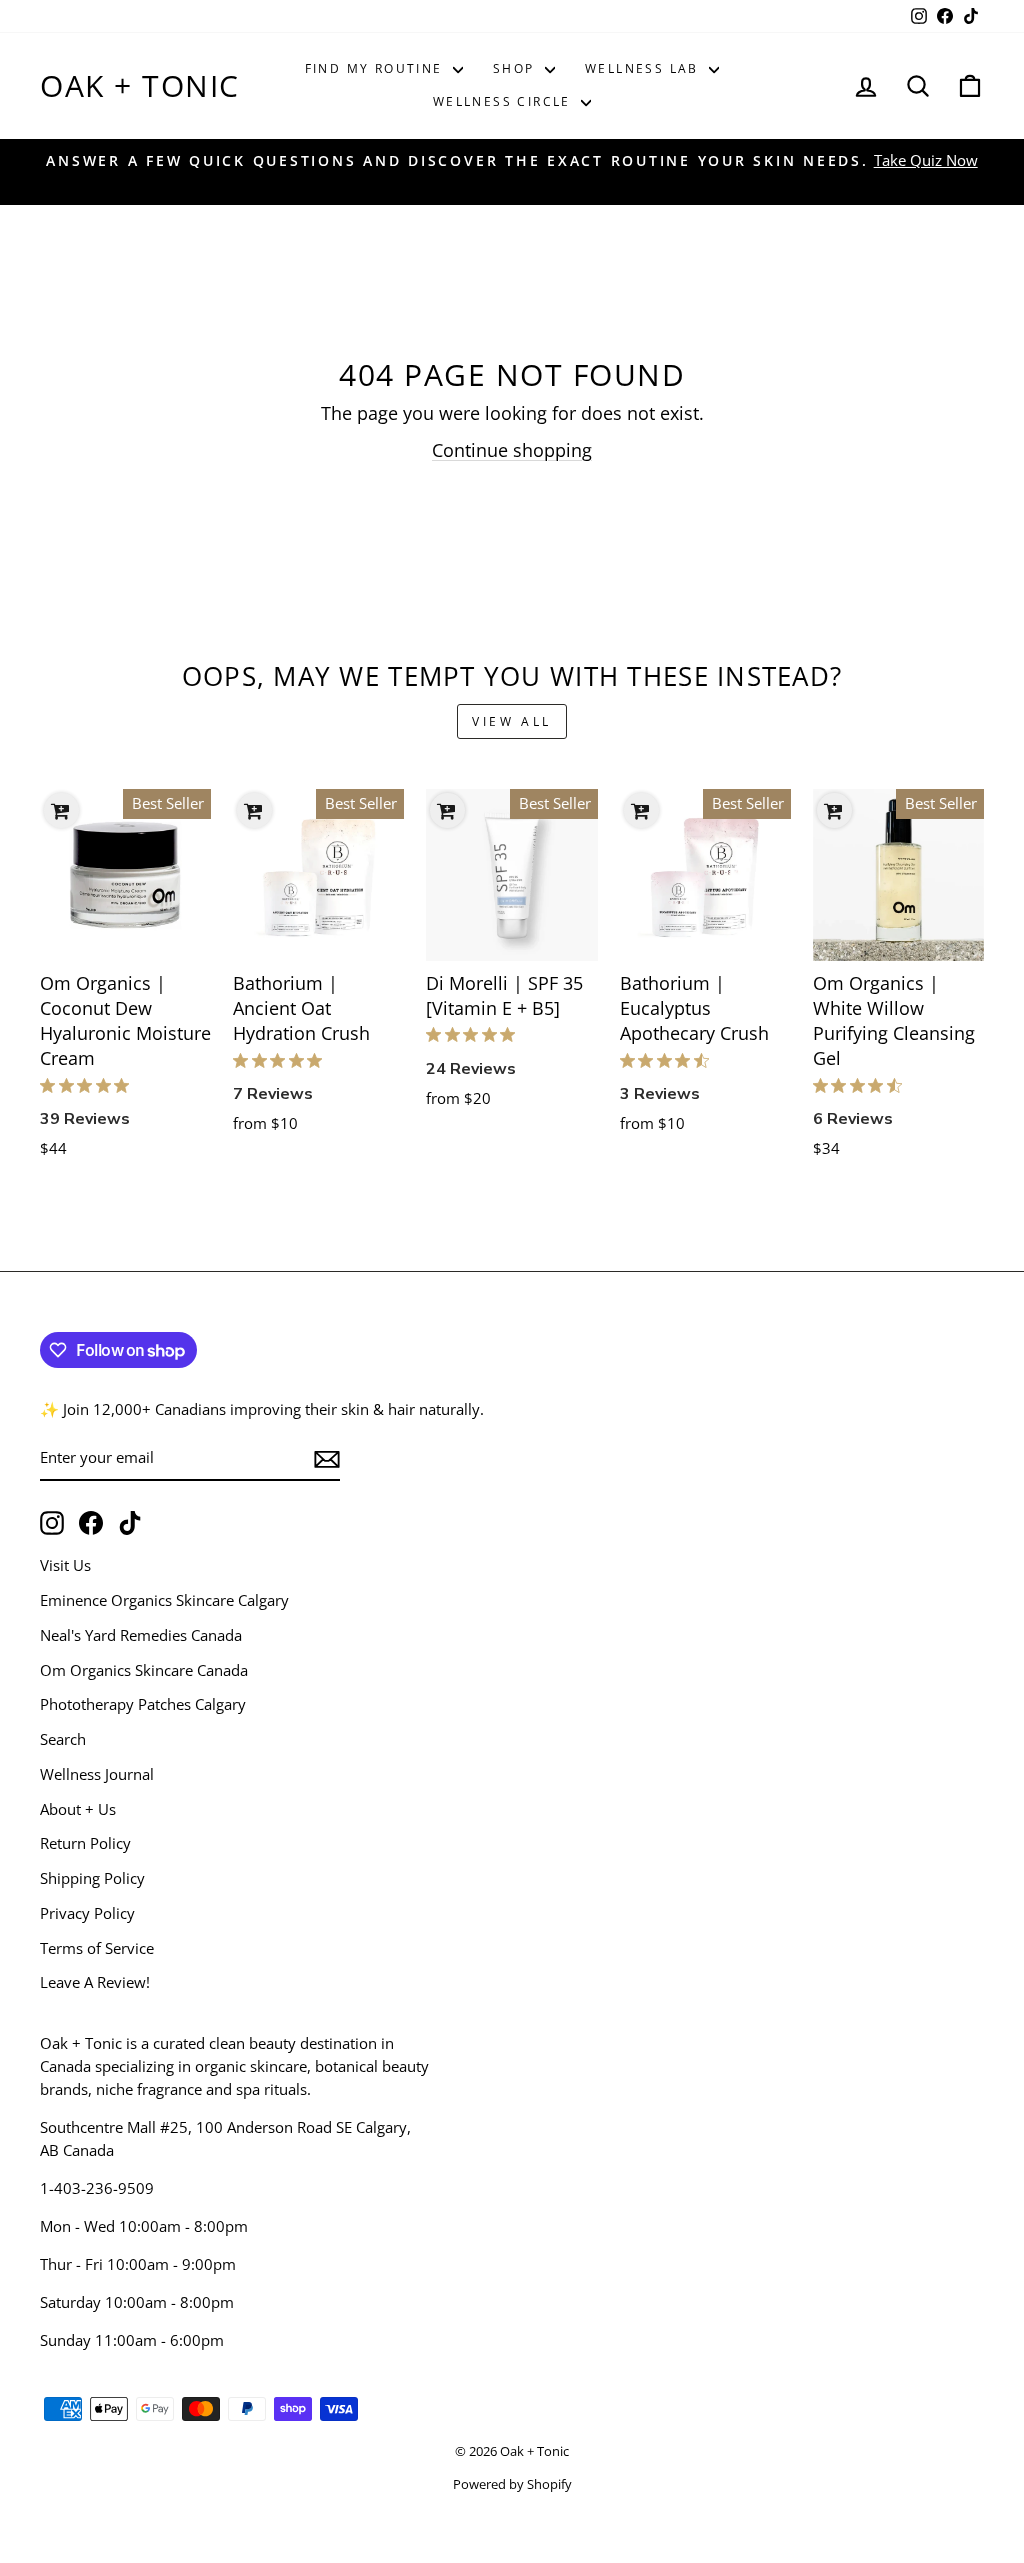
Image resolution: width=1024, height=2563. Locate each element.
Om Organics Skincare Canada (144, 1670)
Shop (516, 68)
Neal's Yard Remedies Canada (141, 1635)
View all (512, 721)
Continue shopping (512, 450)
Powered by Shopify (512, 2484)
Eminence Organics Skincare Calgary (164, 1600)
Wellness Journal (97, 1774)
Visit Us (65, 1565)
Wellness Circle (504, 101)
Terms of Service (97, 1948)
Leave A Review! (95, 1982)
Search (63, 1739)
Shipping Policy (92, 1878)
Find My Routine (376, 68)
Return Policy (85, 1843)
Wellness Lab (644, 68)
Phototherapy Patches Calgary (143, 1704)
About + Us (78, 1809)
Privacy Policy (87, 1913)
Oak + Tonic (140, 85)
